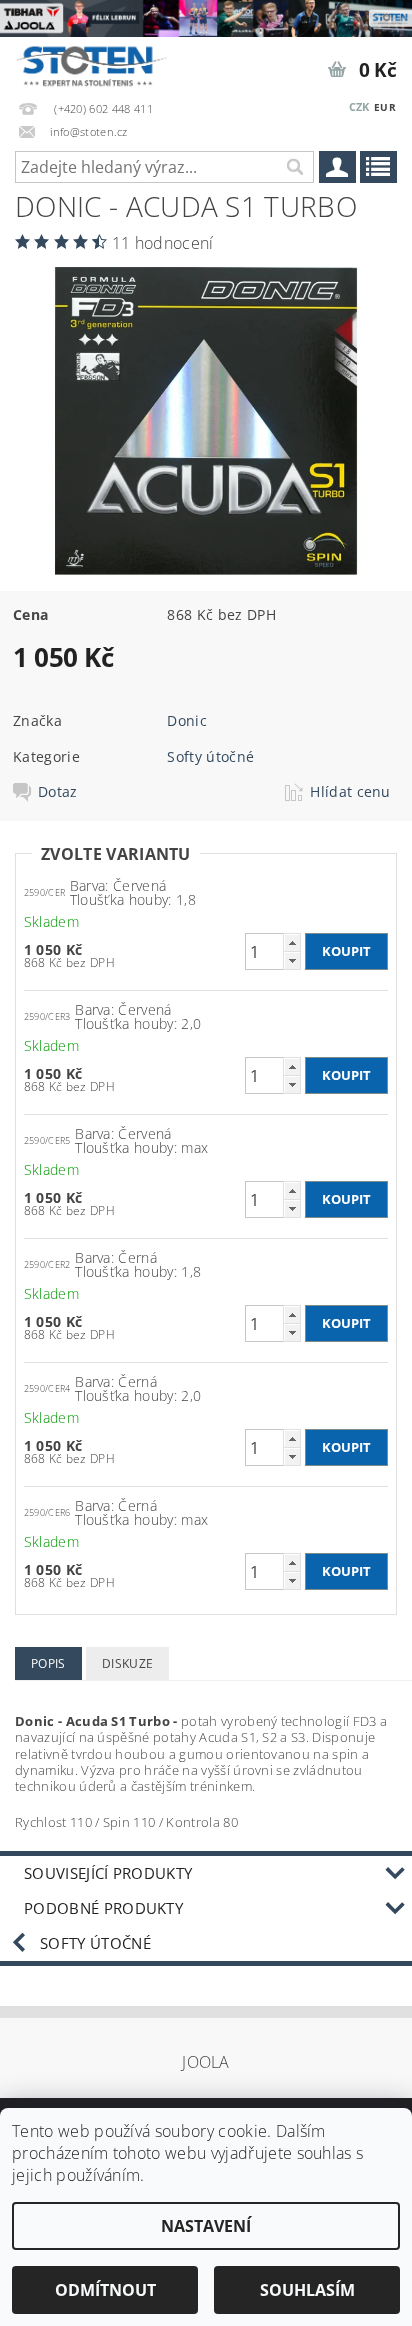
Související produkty (108, 1873)
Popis (48, 1663)
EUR (385, 107)
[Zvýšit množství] (292, 942)
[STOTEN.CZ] (101, 63)
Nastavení (206, 2226)
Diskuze (127, 1663)
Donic (187, 720)
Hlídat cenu (350, 792)
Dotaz (58, 792)
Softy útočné (210, 756)
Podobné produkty (103, 1908)
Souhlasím (307, 2290)
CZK (359, 106)
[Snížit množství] (292, 960)
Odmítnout (105, 2290)
